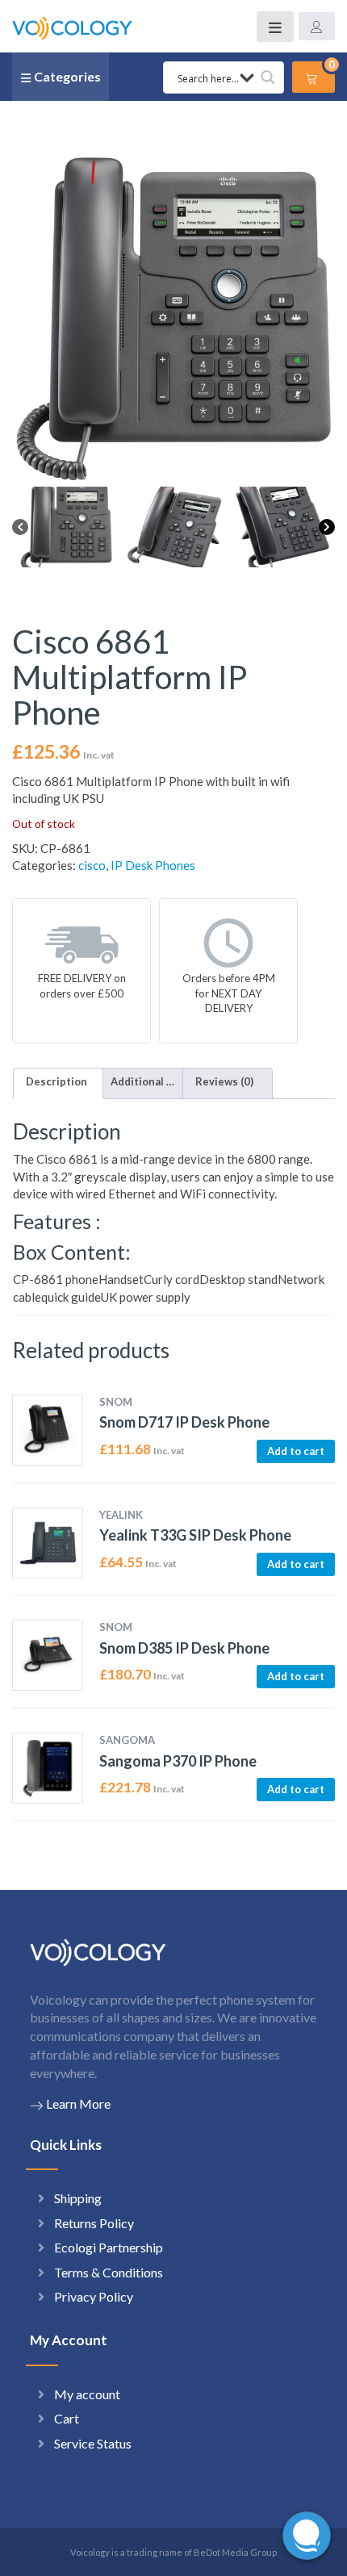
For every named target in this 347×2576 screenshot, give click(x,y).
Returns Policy (94, 2223)
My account (87, 2394)
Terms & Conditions (109, 2272)
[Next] (327, 527)
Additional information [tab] (143, 1081)
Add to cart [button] (296, 1451)
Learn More (78, 2103)
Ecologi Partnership (109, 2247)
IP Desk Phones (153, 865)
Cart (67, 2418)
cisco (92, 865)
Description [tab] (56, 1081)
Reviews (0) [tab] (224, 1081)
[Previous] (20, 527)
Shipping (78, 2198)
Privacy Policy (94, 2296)
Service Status (93, 2443)
